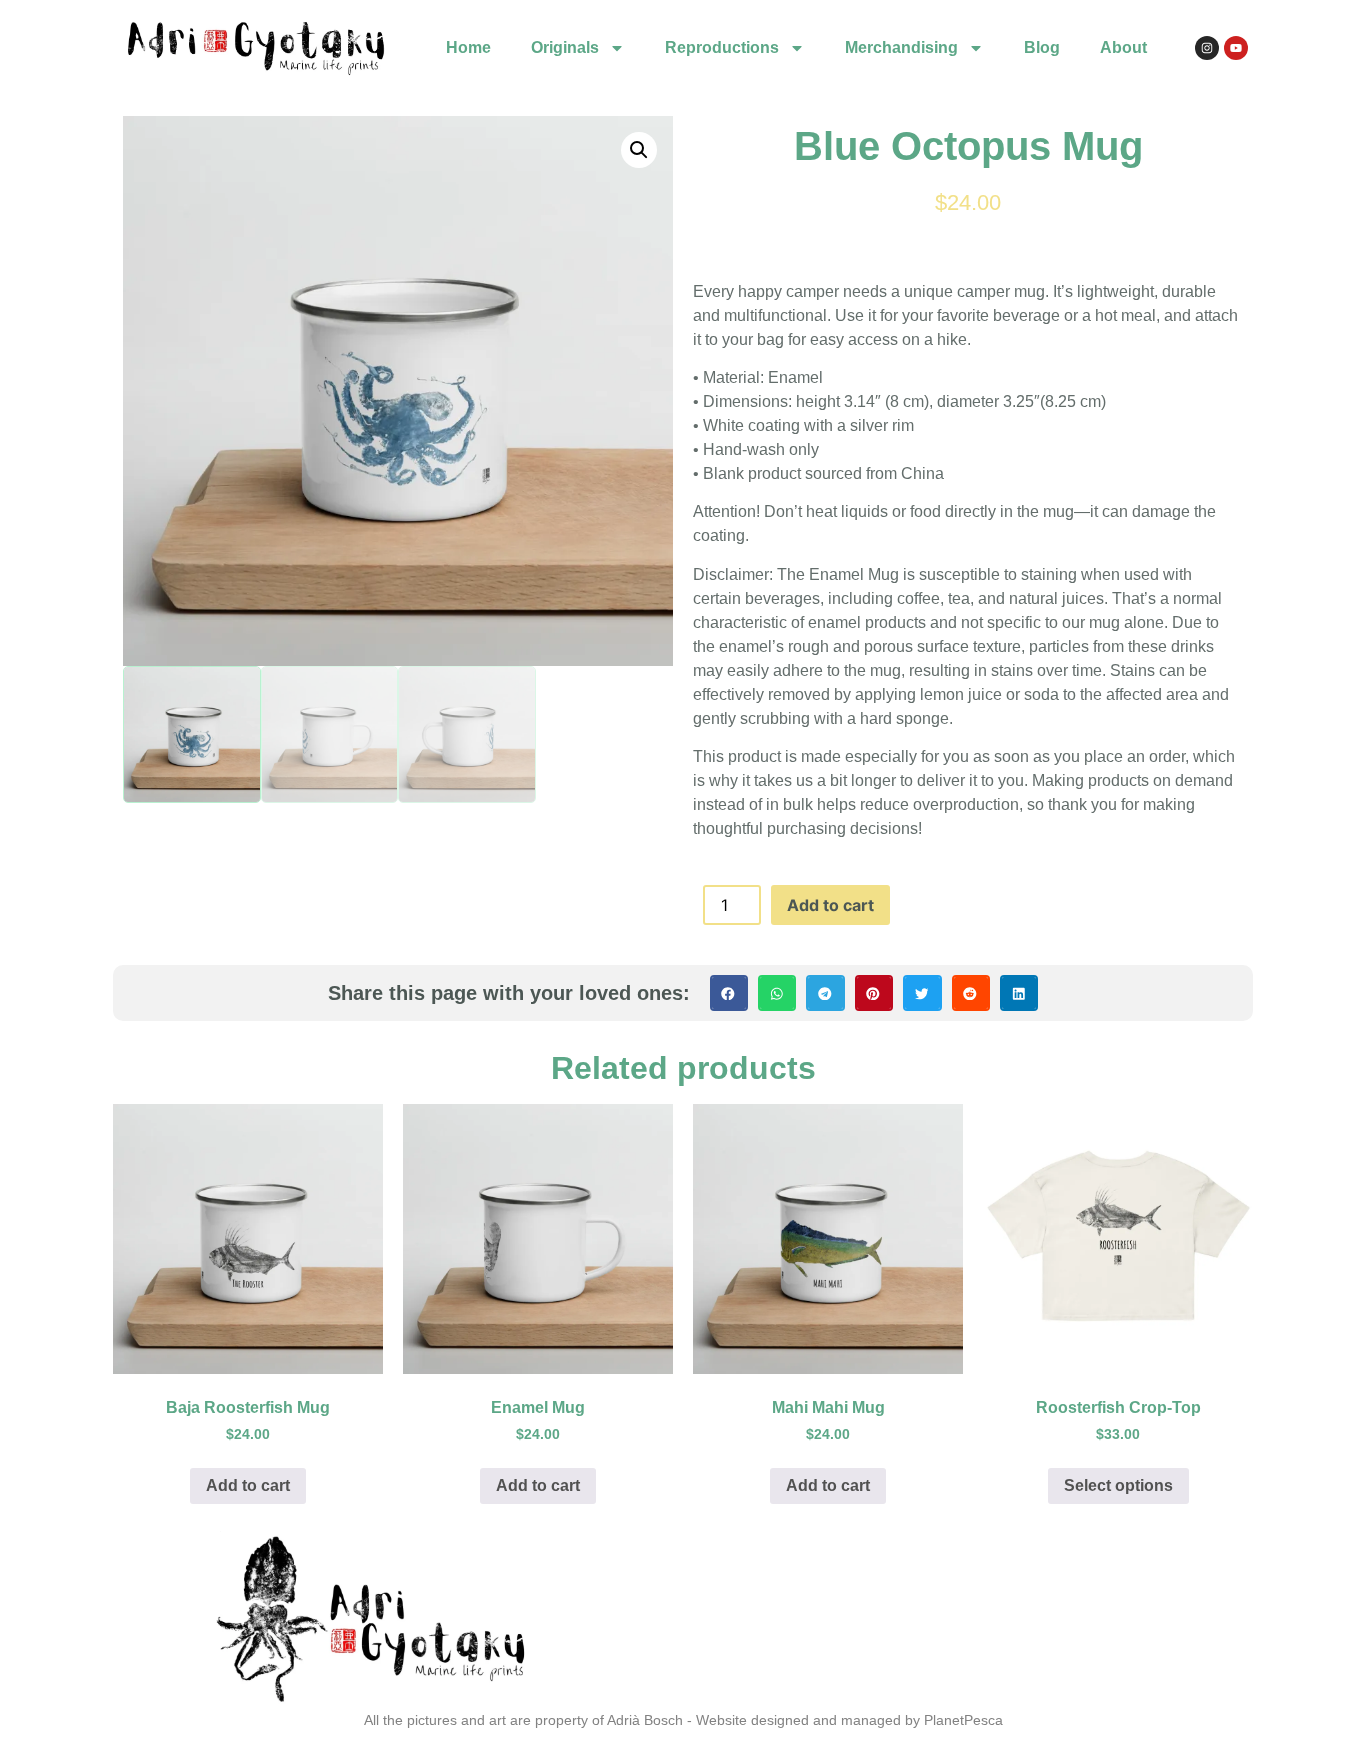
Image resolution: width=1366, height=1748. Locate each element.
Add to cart (830, 905)
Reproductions (722, 47)
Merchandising (901, 47)
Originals (565, 47)
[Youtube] (1236, 48)
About (1123, 47)
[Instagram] (1207, 48)
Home (468, 47)
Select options (1118, 1485)
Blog (1042, 47)
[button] (639, 150)
